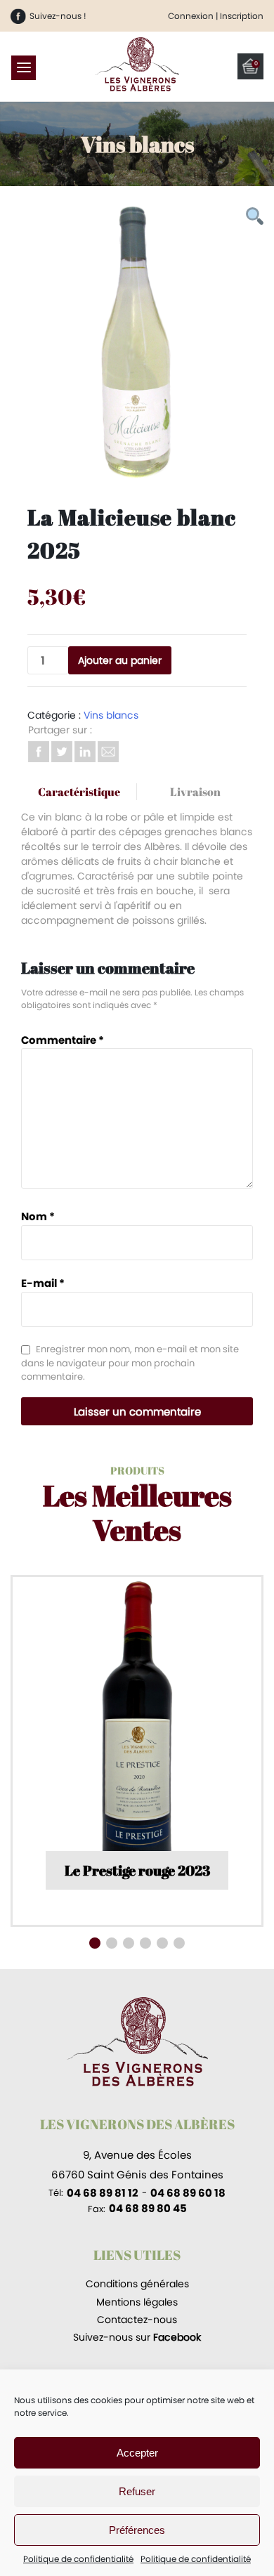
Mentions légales (137, 2302)
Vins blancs (111, 715)
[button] (95, 1943)
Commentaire (63, 1040)
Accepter (137, 2453)
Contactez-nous (137, 2320)
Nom (38, 1216)
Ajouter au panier (120, 660)
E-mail (43, 1283)
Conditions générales (137, 2284)
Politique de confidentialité (78, 2559)
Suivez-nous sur (137, 2337)
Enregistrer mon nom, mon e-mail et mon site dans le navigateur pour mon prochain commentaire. (130, 1363)
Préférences (137, 2530)
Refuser (137, 2491)
